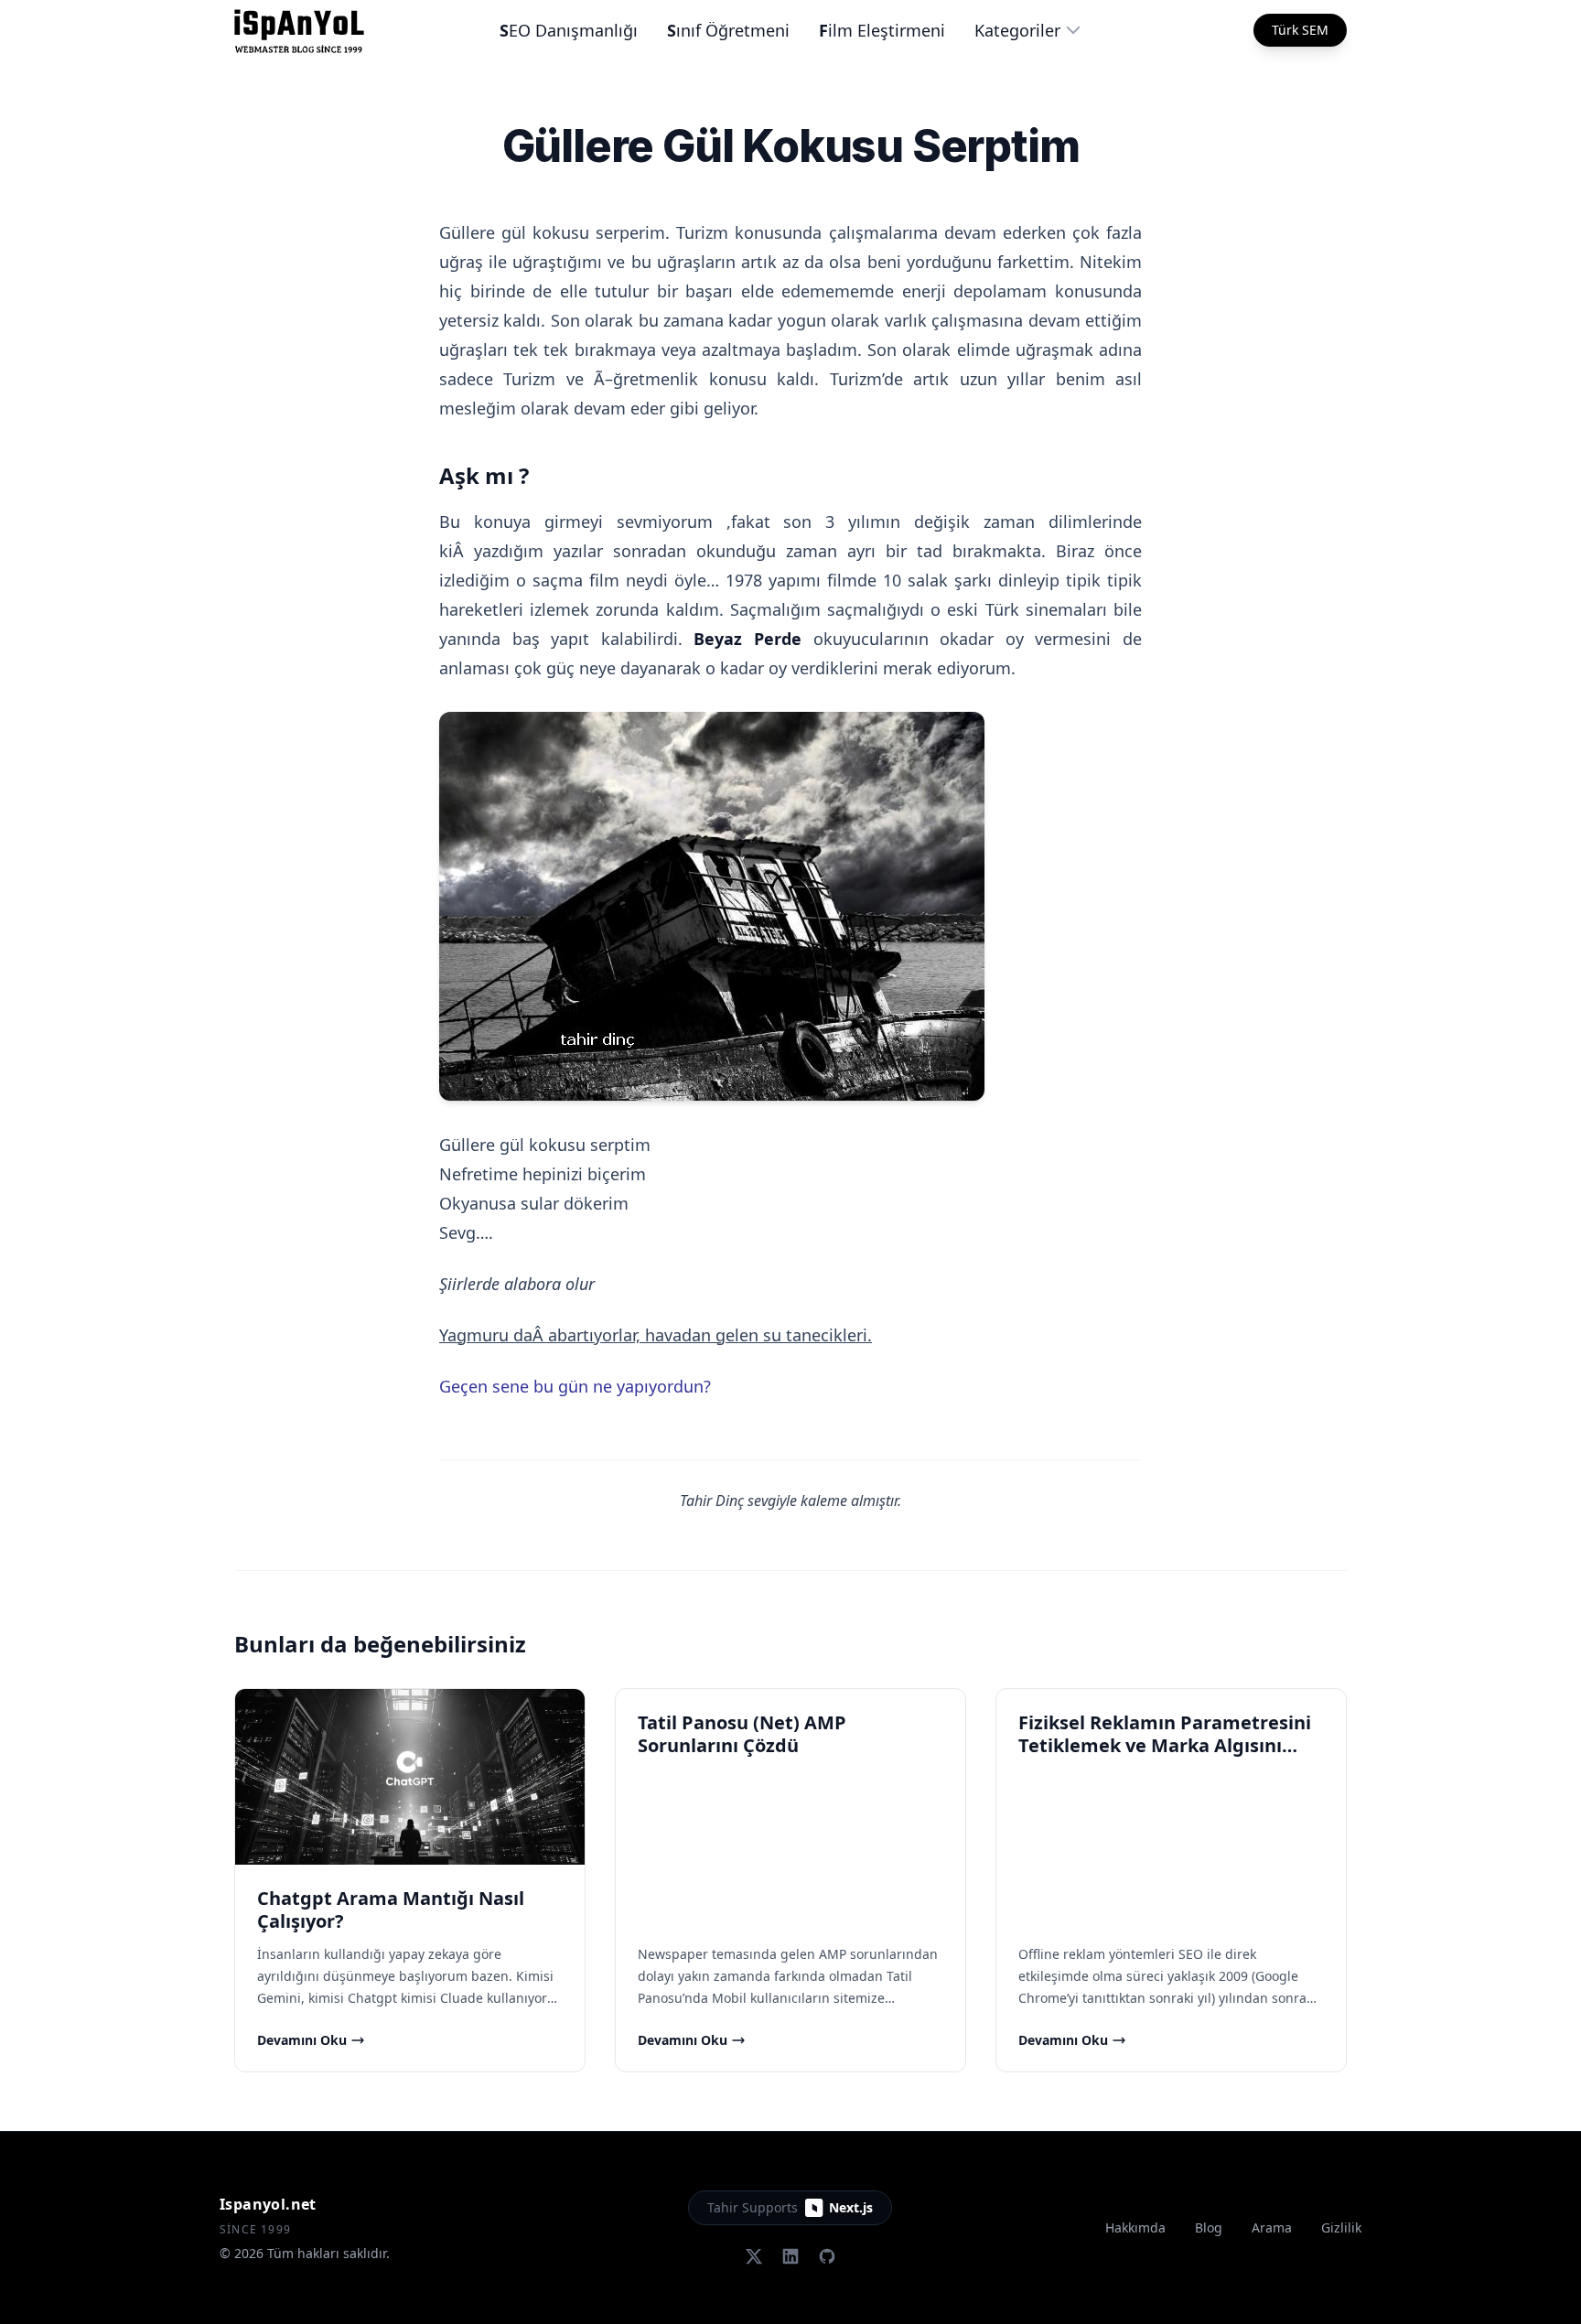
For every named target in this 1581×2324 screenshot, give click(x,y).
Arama (1272, 2227)
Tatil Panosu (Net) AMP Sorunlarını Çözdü (742, 1734)
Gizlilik (1341, 2227)
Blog (1209, 2227)
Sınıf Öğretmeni (728, 30)
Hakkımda (1135, 2227)
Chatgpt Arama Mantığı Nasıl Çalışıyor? (391, 1910)
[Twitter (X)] (754, 2256)
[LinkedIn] (790, 2256)
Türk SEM (1300, 30)
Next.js (851, 2207)
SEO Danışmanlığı (569, 30)
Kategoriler (1017, 30)
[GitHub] (827, 2256)
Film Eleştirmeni (882, 30)
